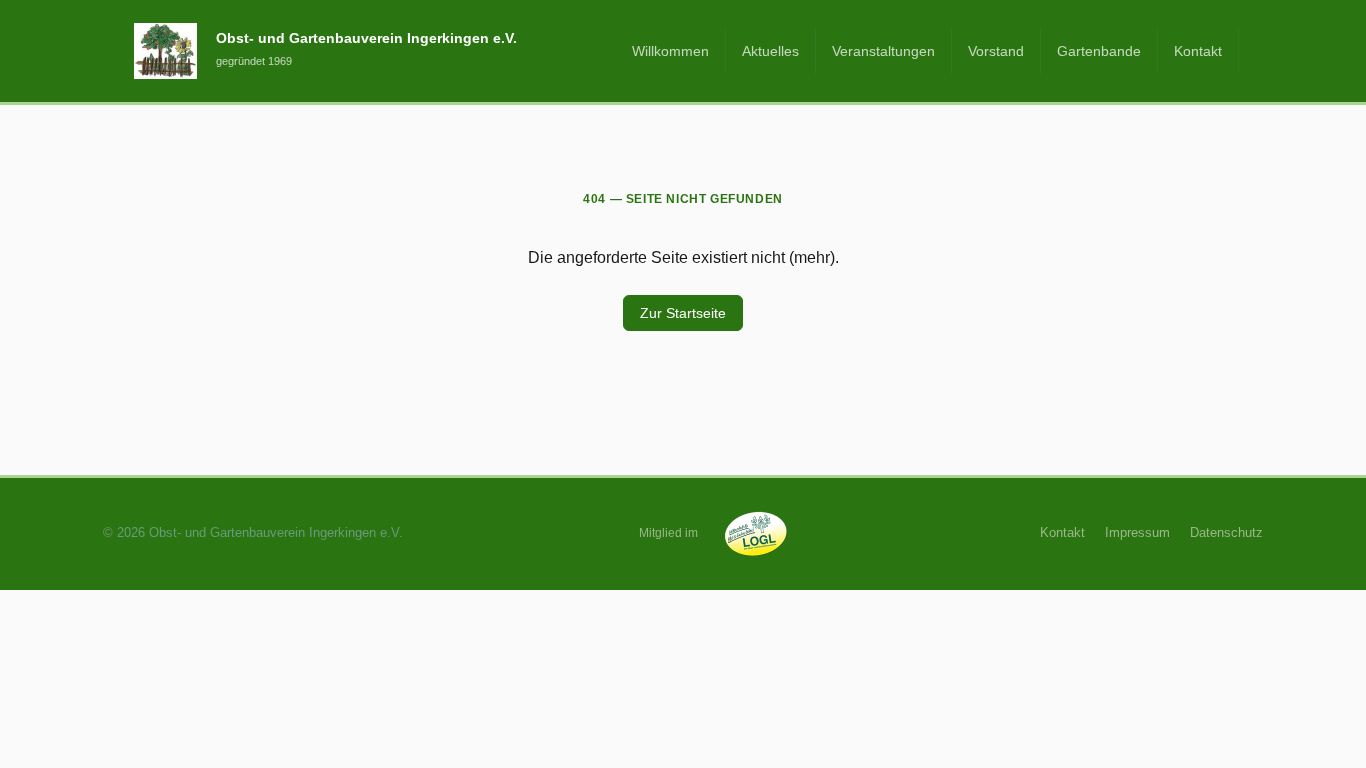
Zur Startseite (683, 313)
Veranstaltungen (883, 51)
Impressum (1137, 532)
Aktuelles (770, 51)
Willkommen (670, 51)
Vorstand (996, 51)
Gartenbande (1099, 51)
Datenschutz (1226, 532)
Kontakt (1198, 51)
